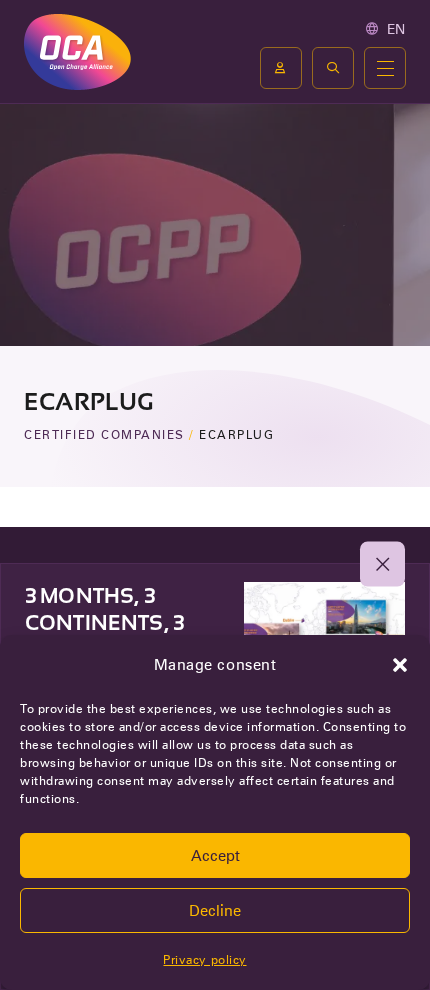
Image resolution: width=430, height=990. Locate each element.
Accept (215, 856)
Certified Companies (104, 434)
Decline (215, 911)
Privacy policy (204, 959)
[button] (400, 665)
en (396, 29)
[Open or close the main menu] (385, 68)
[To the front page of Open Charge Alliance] (77, 51)
